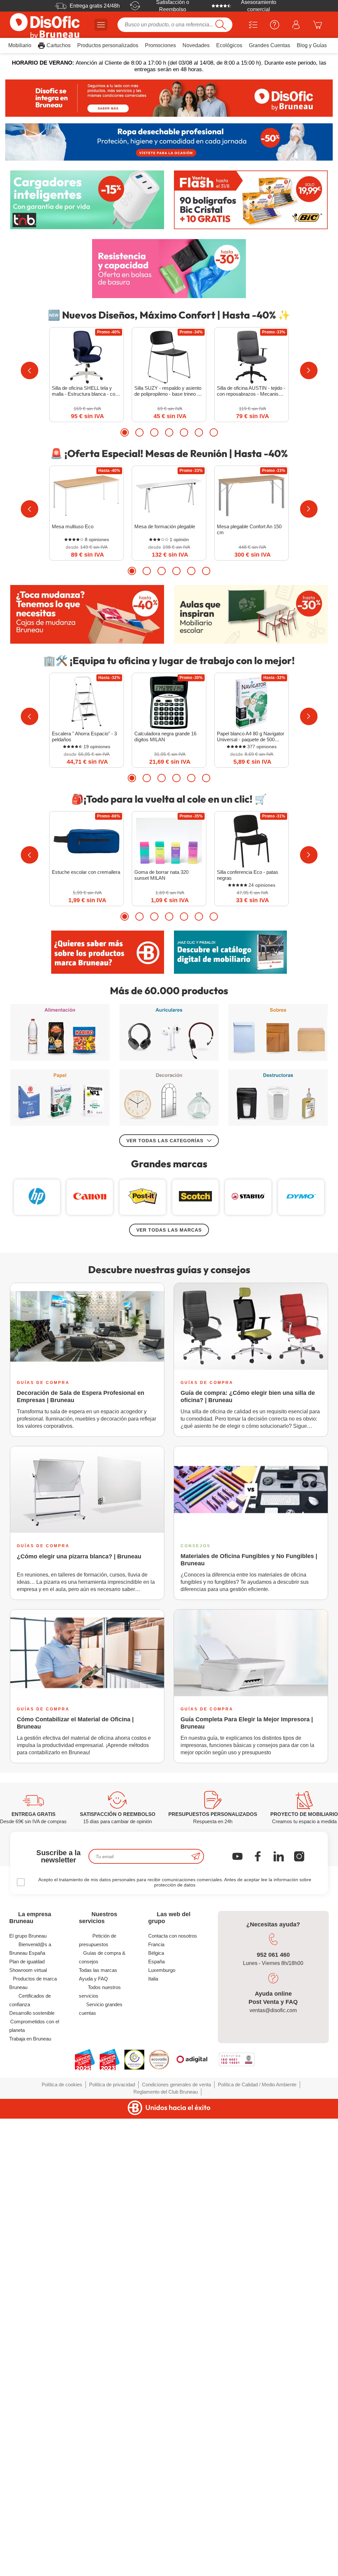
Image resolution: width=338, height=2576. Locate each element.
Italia (153, 1979)
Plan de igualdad (27, 1962)
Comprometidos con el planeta (34, 2026)
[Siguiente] (309, 370)
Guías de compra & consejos (102, 1957)
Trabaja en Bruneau (30, 2039)
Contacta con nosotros (173, 1936)
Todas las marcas (98, 1970)
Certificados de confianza (30, 2000)
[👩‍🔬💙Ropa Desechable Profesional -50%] (169, 142)
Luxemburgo (162, 1970)
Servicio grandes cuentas (101, 2009)
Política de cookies (62, 2085)
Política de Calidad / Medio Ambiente (257, 2085)
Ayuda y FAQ (93, 1979)
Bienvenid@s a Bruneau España (30, 1949)
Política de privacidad (112, 2085)
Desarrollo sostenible (32, 2013)
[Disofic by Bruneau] (169, 98)
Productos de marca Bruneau (33, 1983)
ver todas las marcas (169, 1230)
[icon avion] (196, 1856)
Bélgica (156, 1953)
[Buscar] (221, 25)
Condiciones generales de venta (176, 2085)
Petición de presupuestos (98, 1940)
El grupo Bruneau (28, 1936)
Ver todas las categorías (165, 1141)
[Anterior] (30, 370)
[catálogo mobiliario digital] (230, 952)
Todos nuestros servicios (100, 1992)
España (156, 1962)
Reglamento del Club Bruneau (166, 2092)
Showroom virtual (28, 1970)
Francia (156, 1944)
